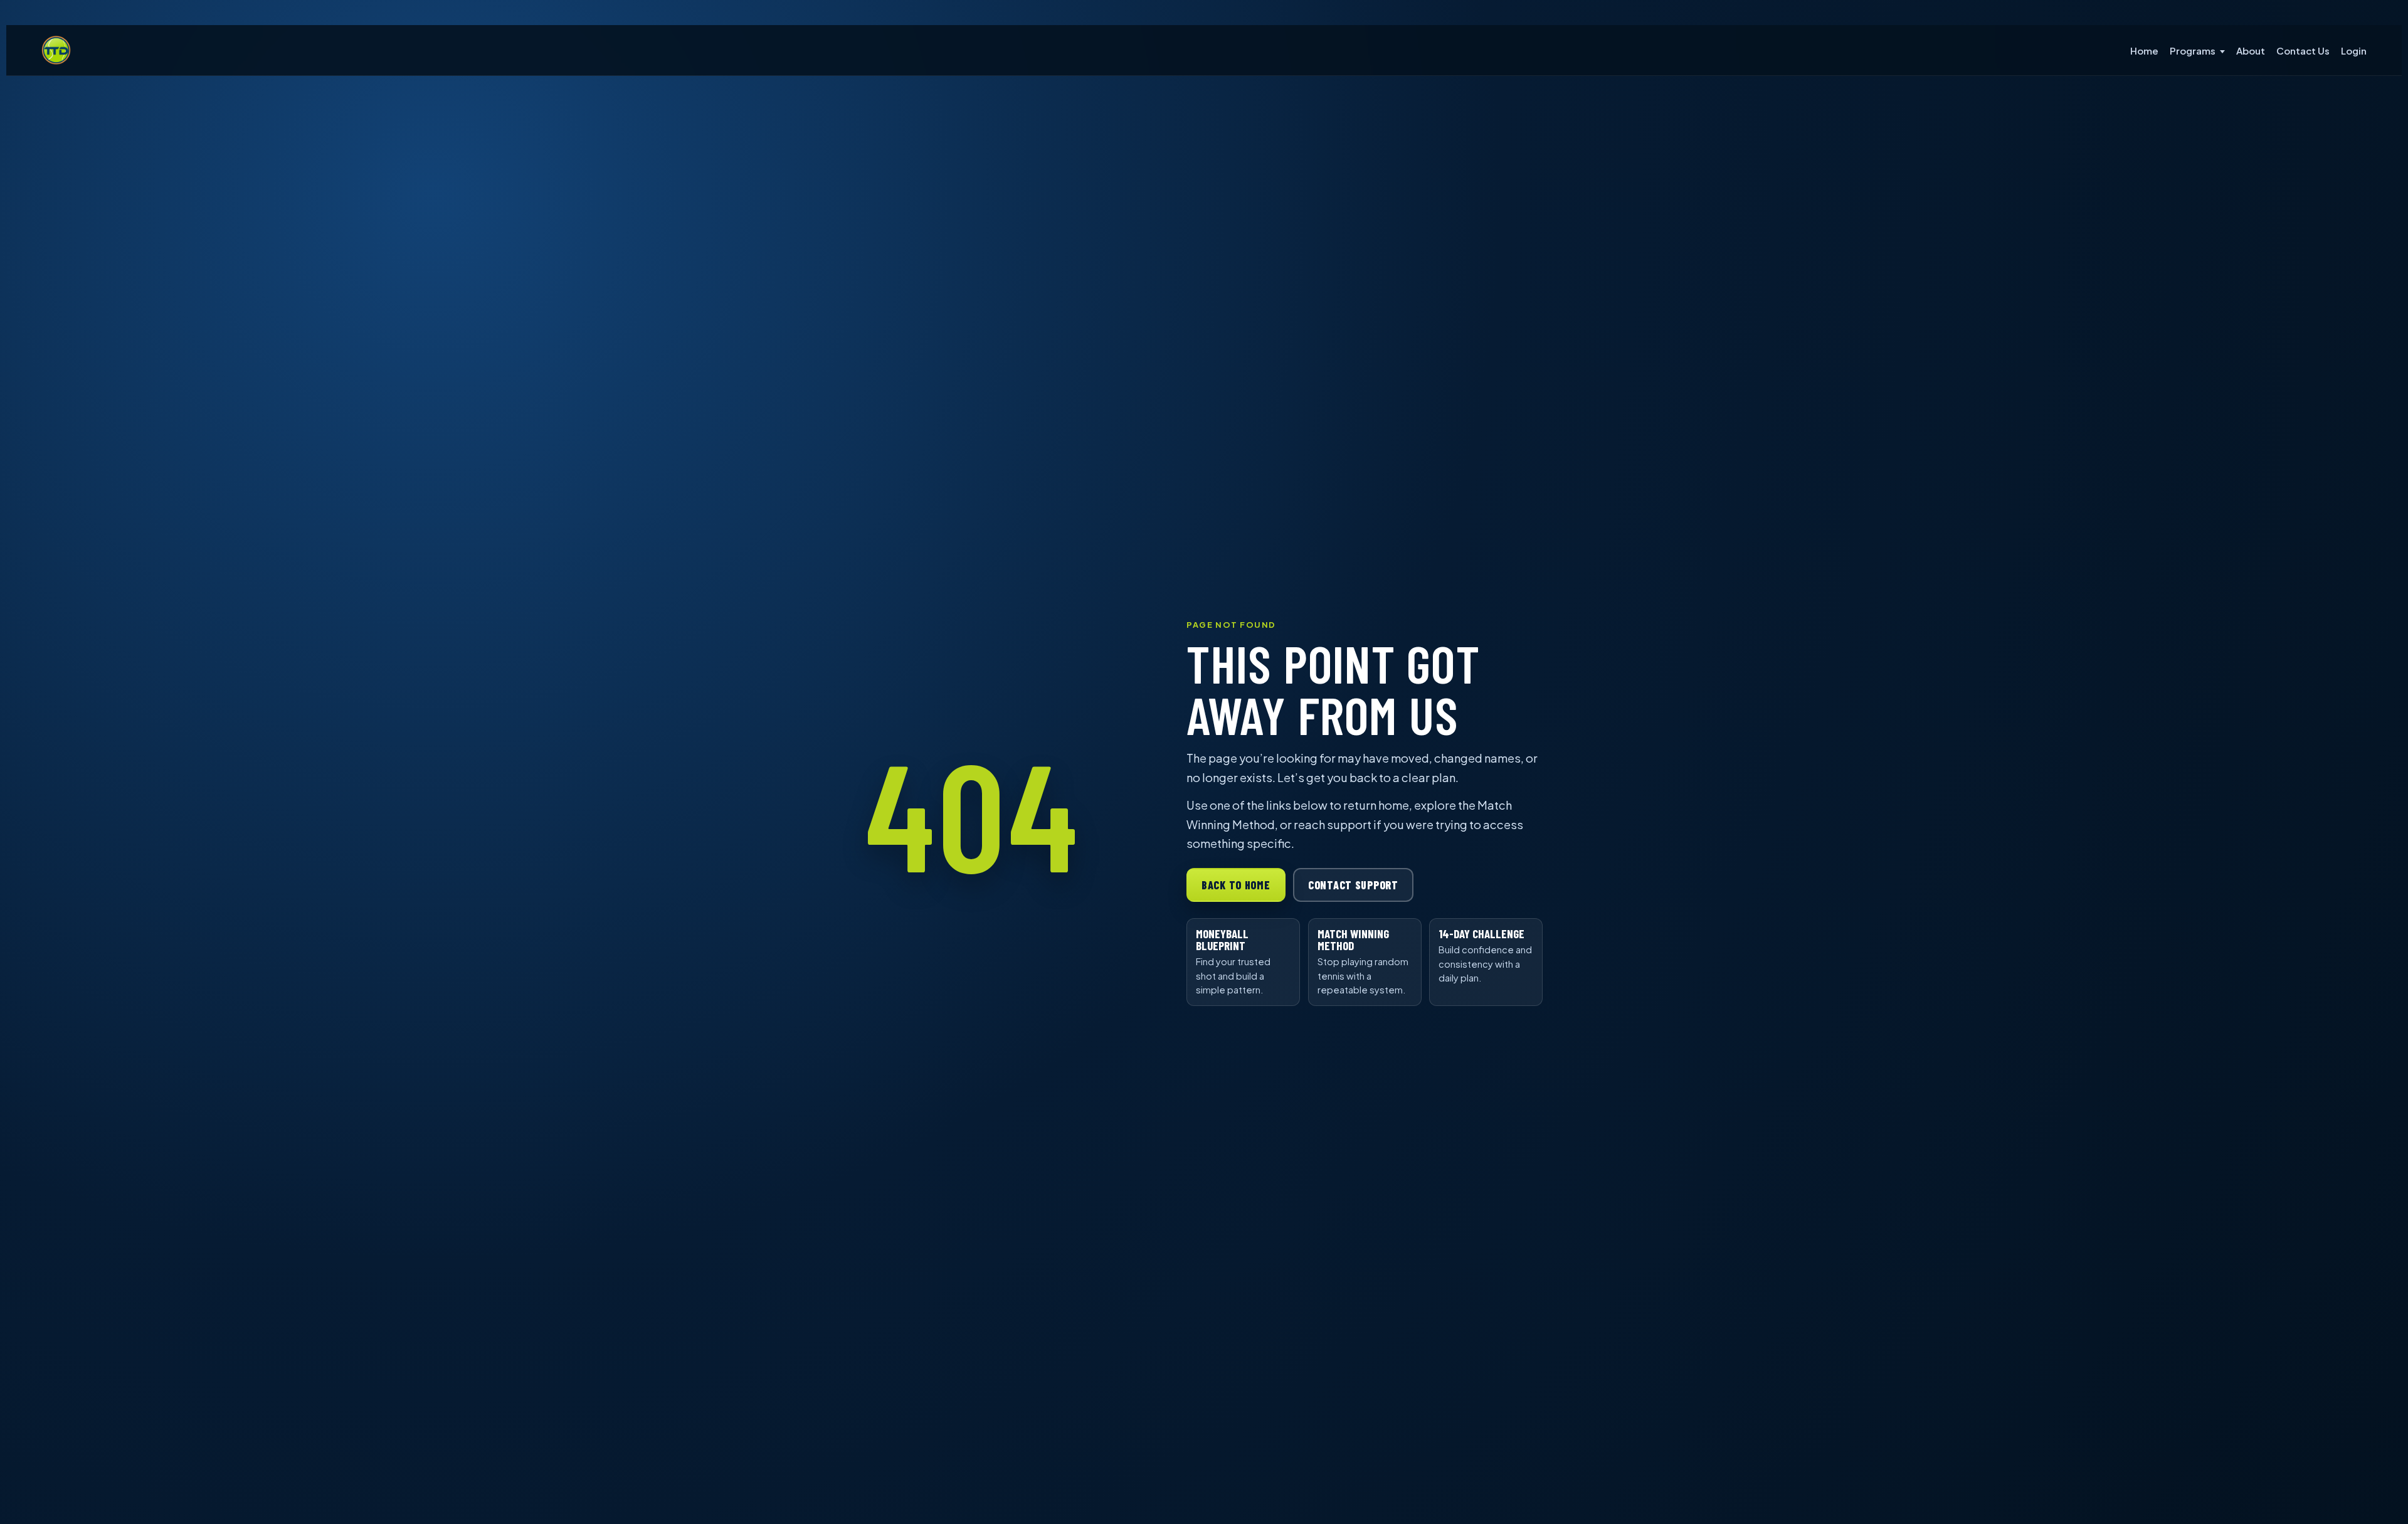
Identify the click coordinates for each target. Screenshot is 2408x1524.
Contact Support (1353, 885)
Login (2354, 50)
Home (2144, 50)
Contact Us (2303, 50)
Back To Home (1236, 885)
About (2251, 50)
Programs (2193, 50)
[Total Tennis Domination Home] (56, 50)
